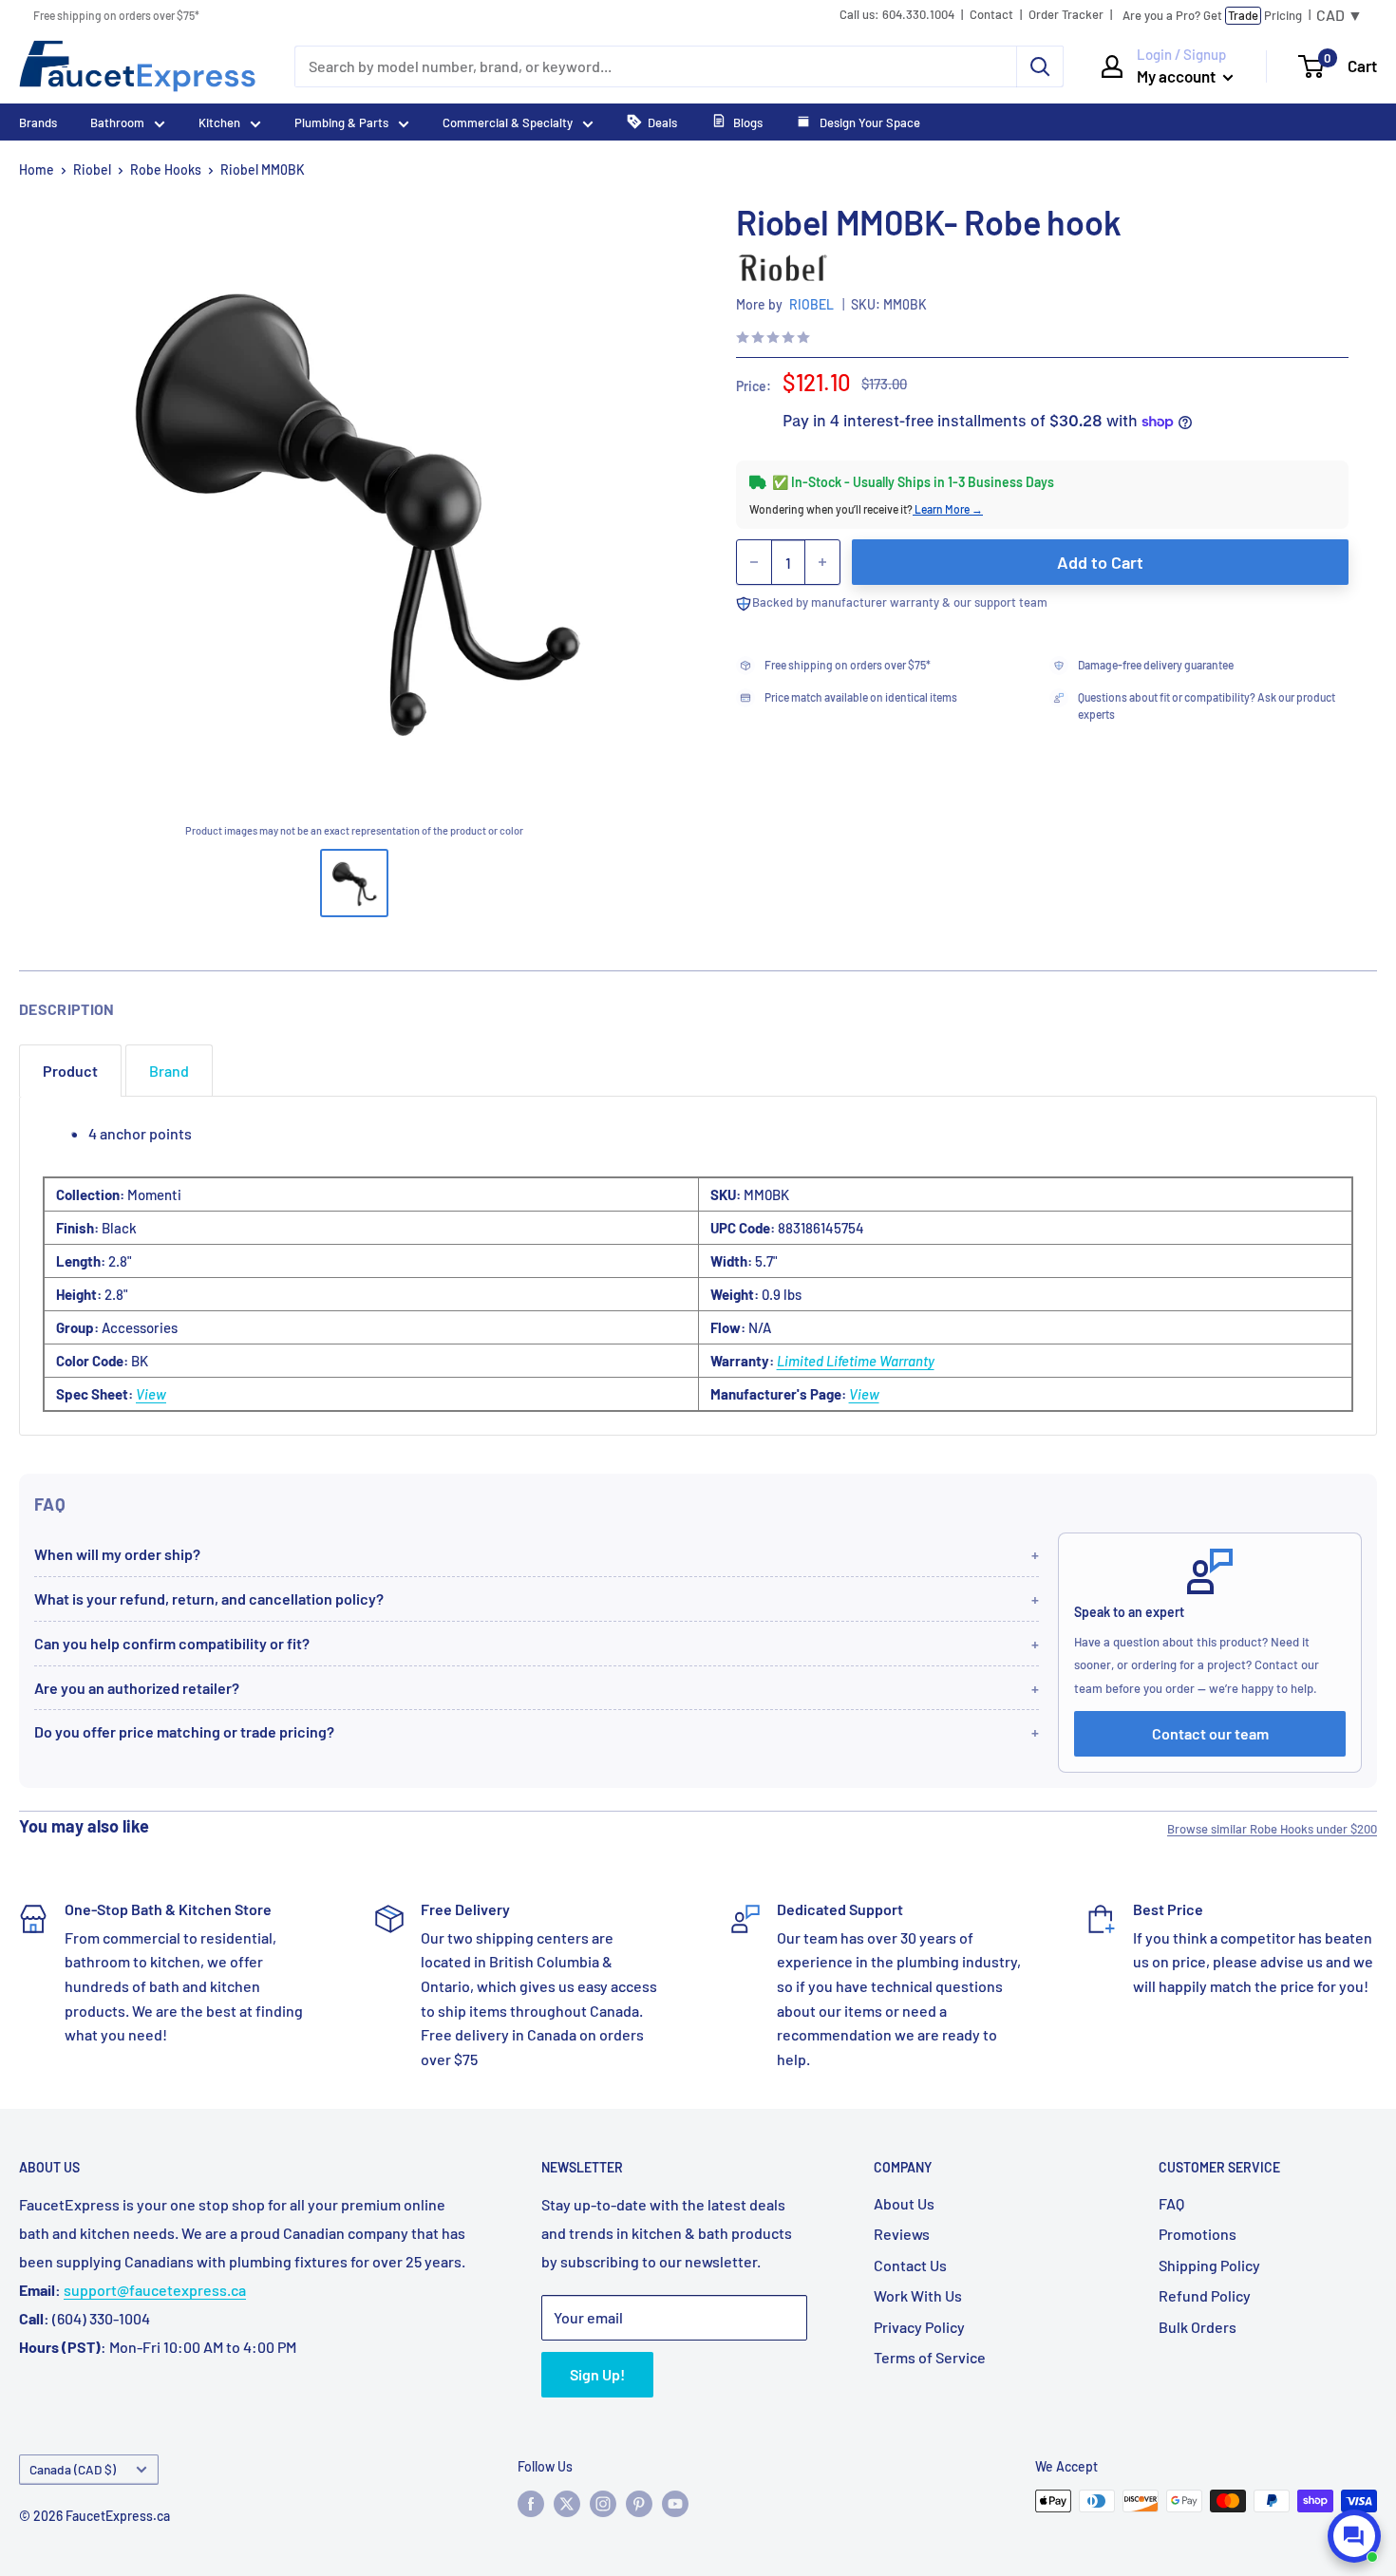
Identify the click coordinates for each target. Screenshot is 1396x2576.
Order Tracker (1066, 15)
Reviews (902, 2234)
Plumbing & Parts (341, 122)
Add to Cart (1100, 562)
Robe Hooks (166, 169)
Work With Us (918, 2295)
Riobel (92, 169)
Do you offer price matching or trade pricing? (184, 1731)
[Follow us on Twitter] (567, 2503)
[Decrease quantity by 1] (754, 562)
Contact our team (1210, 1733)
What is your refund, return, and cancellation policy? (209, 1598)
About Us (904, 2203)
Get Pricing (1212, 15)
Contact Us (910, 2265)
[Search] (1040, 66)
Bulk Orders (1198, 2327)
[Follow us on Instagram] (603, 2503)
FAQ (1171, 2203)
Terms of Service (930, 2357)
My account (1178, 76)
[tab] (70, 1071)
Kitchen (219, 122)
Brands (38, 122)
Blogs (748, 122)
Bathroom (117, 122)
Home (37, 169)
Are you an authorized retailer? (137, 1688)
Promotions (1198, 2234)
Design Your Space (868, 122)
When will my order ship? (117, 1554)
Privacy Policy (919, 2327)
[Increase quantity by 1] (822, 562)
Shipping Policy (1209, 2265)
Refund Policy (1205, 2295)
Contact (991, 15)
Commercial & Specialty (508, 122)
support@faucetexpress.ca (155, 2290)
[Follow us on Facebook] (531, 2503)
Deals (662, 122)
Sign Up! (597, 2374)
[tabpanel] (698, 1266)
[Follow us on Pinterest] (639, 2503)
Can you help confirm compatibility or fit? (172, 1643)
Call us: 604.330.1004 (897, 15)
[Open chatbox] (1354, 2536)
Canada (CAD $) (73, 2469)
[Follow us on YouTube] (675, 2503)
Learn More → (948, 509)
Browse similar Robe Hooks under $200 (1272, 1829)
